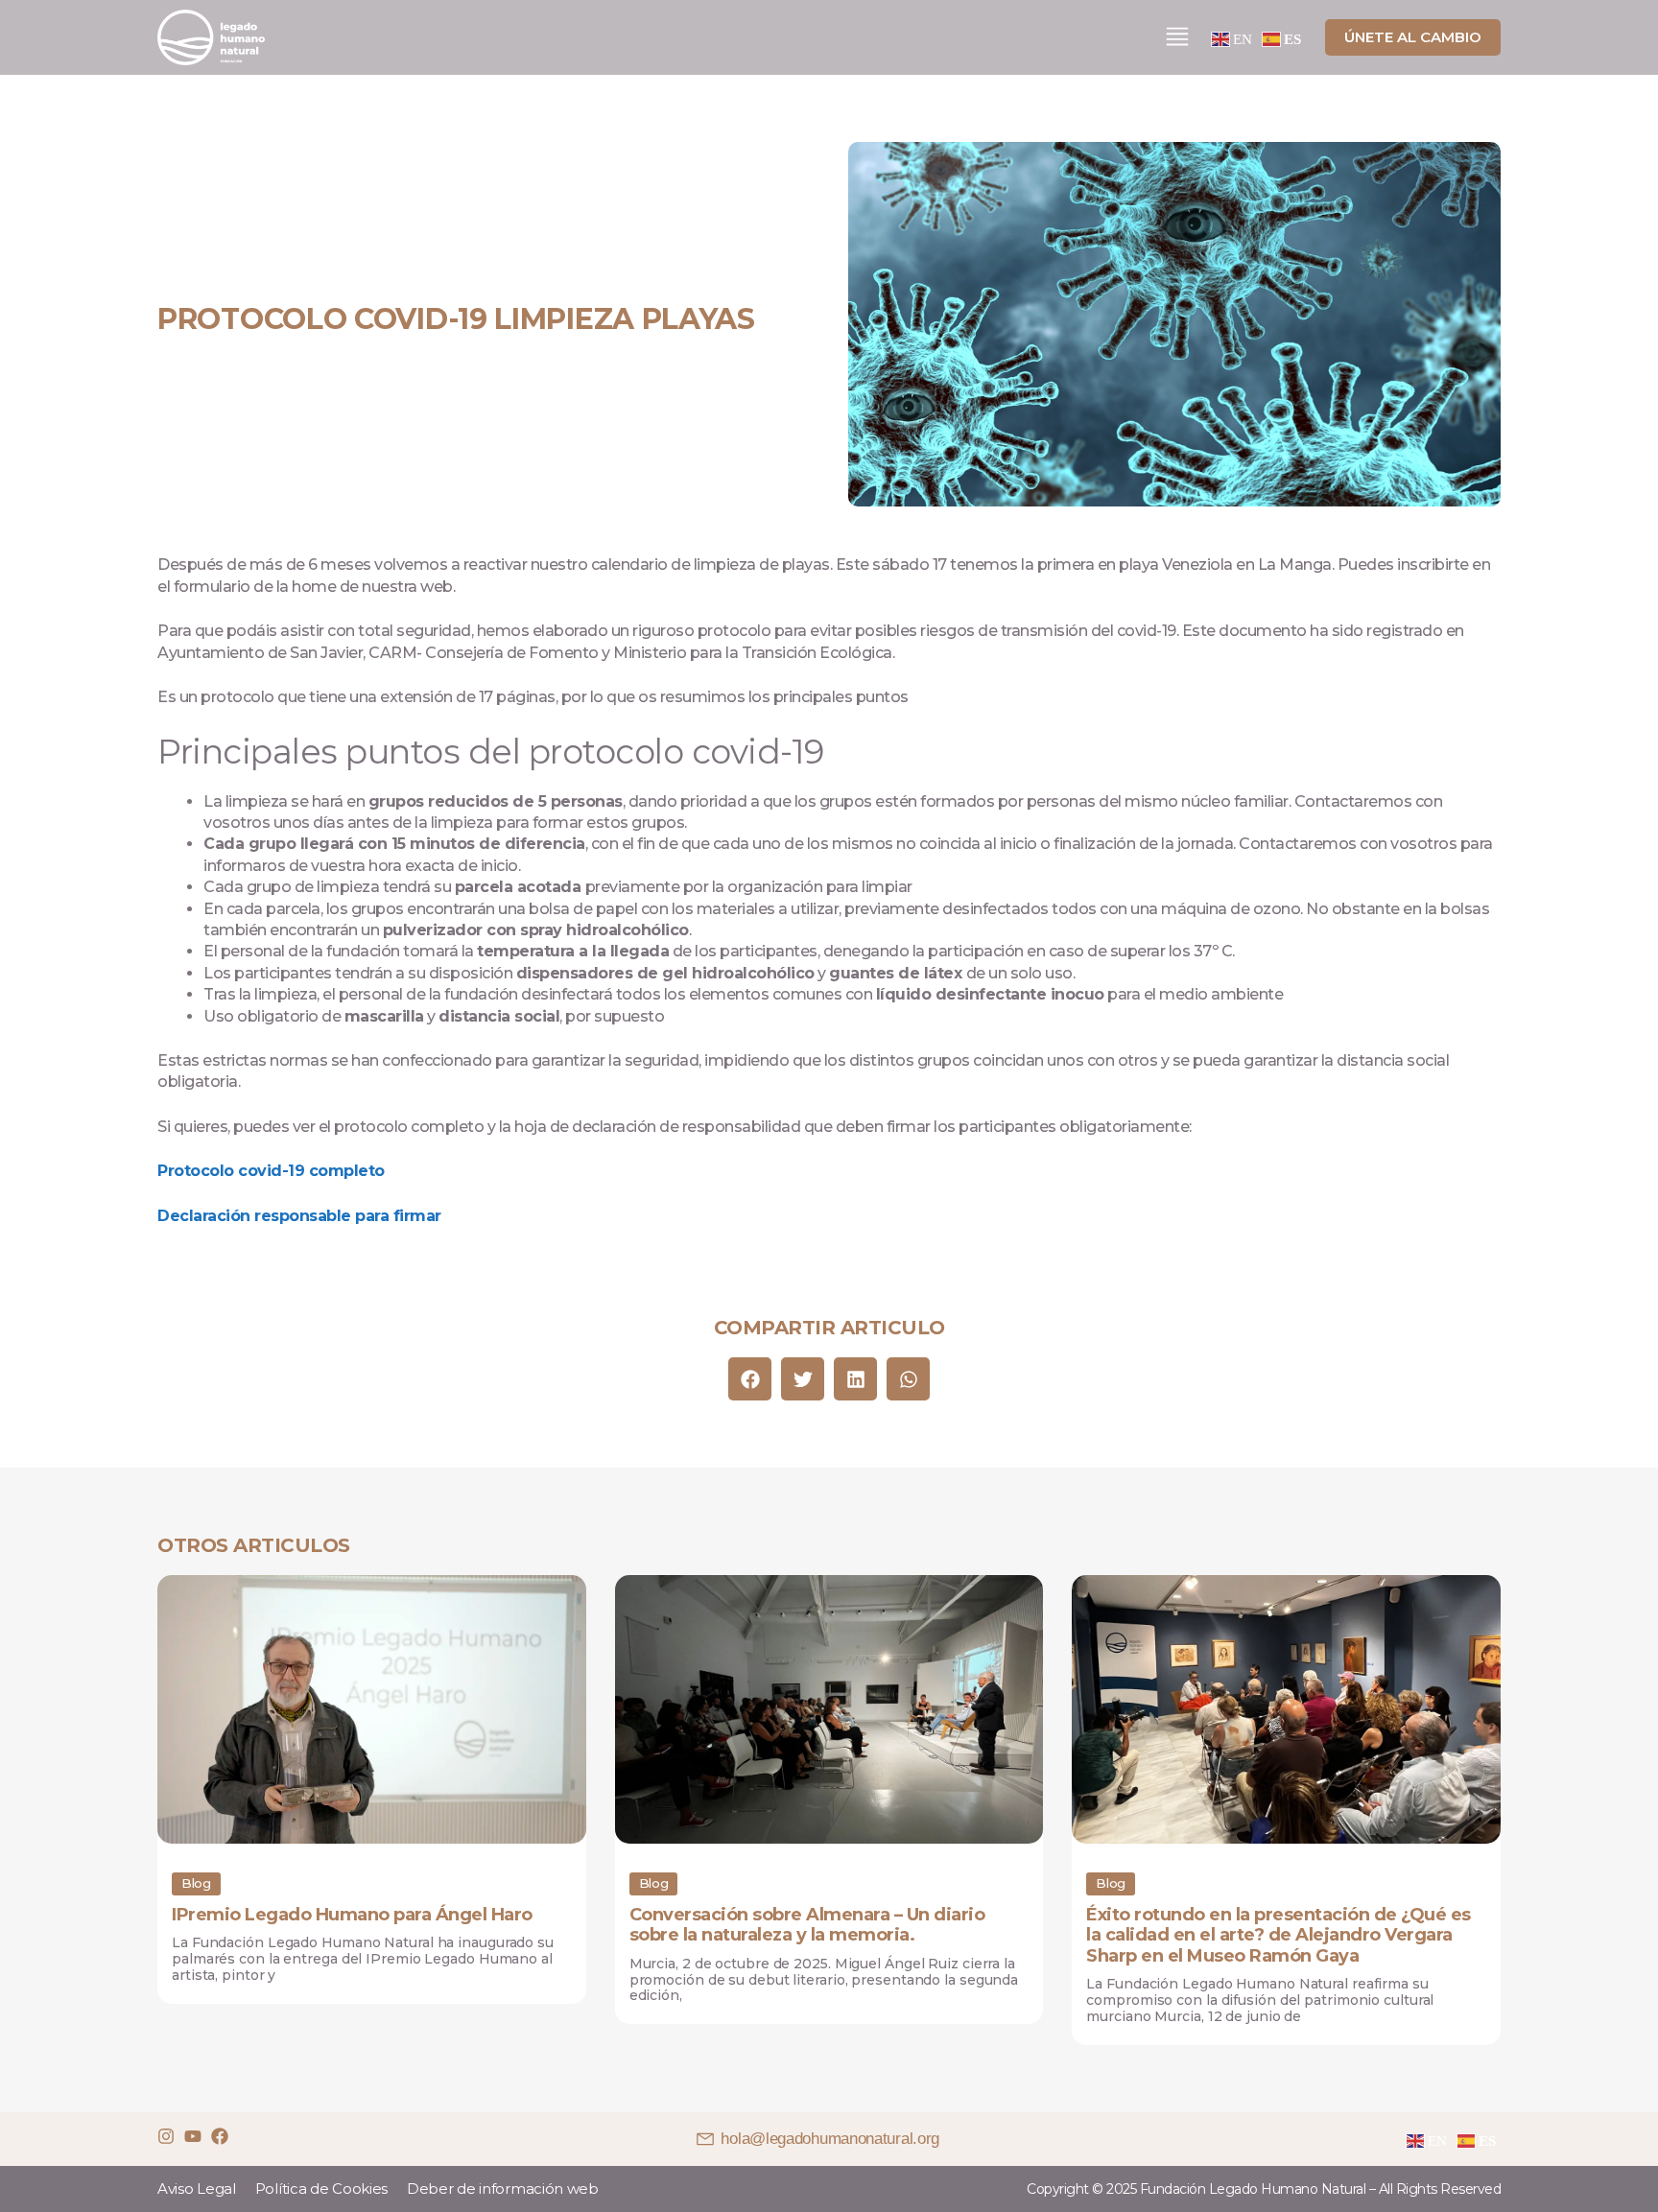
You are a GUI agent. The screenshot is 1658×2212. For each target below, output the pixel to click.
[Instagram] (166, 2136)
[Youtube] (193, 2136)
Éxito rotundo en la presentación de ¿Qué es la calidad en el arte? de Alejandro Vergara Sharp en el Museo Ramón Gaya (1279, 1935)
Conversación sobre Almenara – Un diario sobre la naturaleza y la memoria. (807, 1925)
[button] (750, 1379)
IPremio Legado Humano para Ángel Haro (352, 1915)
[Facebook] (220, 2136)
